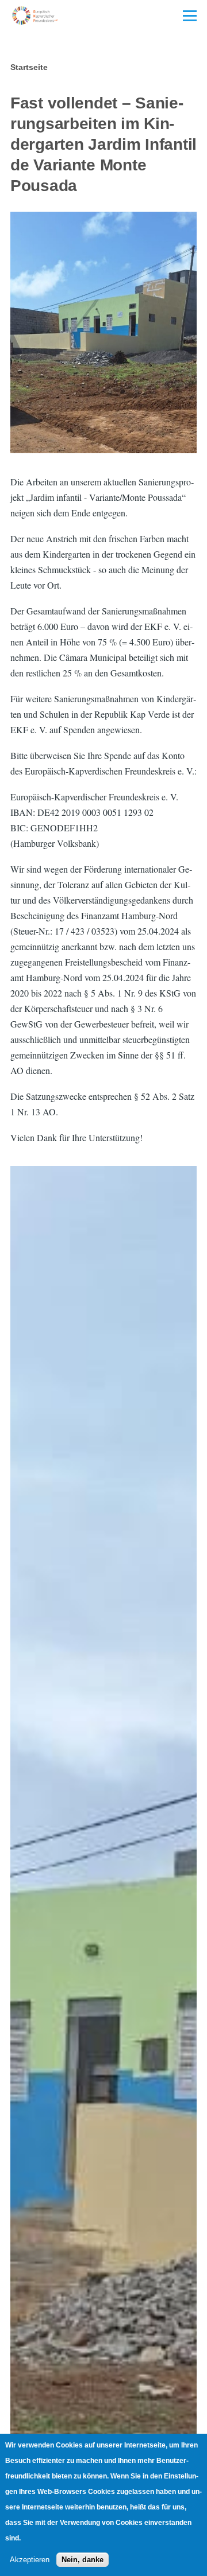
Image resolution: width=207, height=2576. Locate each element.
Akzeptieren (30, 2560)
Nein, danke (83, 2560)
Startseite (29, 67)
